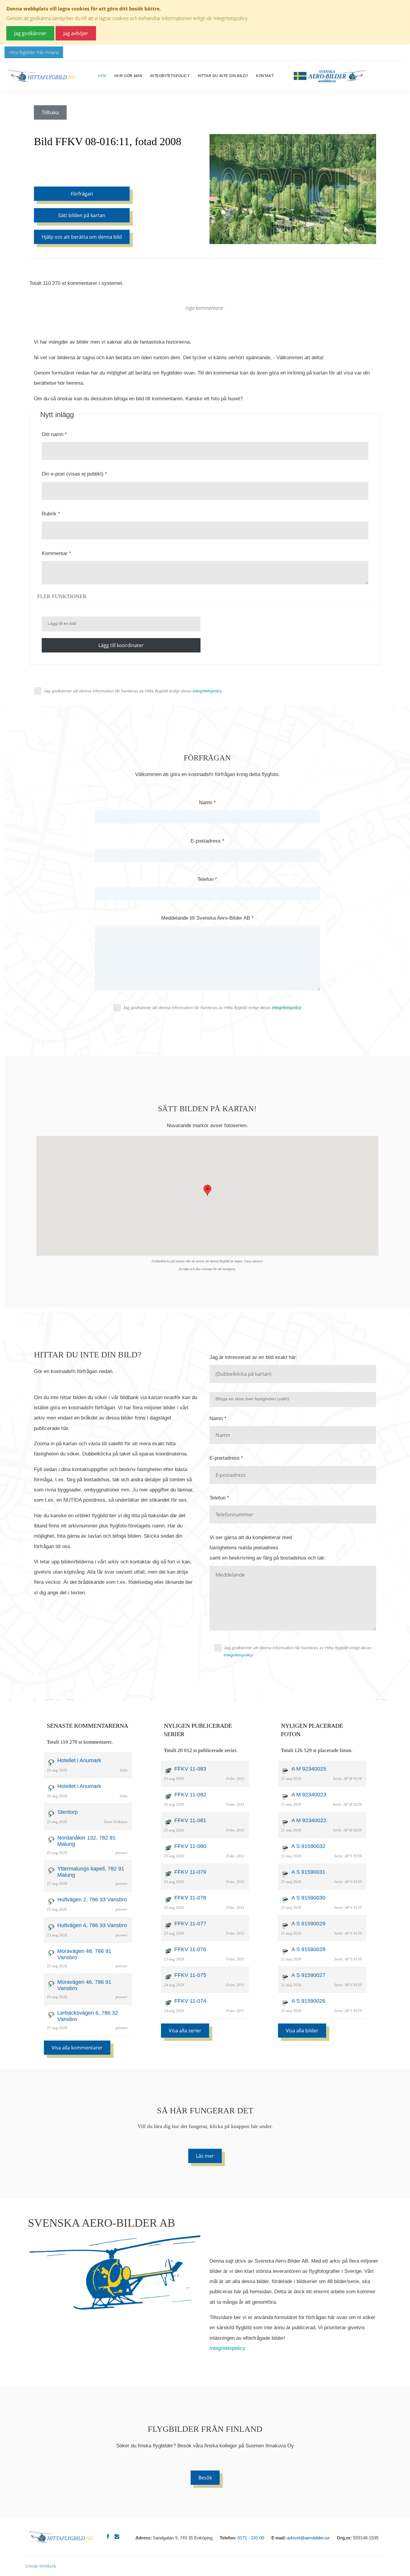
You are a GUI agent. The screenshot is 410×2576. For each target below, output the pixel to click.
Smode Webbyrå (40, 2566)
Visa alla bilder (302, 2031)
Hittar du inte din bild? (223, 76)
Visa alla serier (185, 2031)
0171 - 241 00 (251, 2538)
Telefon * (207, 879)
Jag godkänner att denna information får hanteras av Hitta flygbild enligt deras (133, 691)
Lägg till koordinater (121, 645)
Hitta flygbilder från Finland (34, 52)
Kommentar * (56, 553)
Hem (102, 76)
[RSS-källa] (205, 327)
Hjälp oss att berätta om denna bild (82, 237)
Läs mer (205, 2156)
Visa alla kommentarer (77, 2048)
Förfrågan (82, 194)
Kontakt (265, 76)
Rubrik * (51, 514)
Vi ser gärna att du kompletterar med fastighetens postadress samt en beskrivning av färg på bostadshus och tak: (268, 1548)
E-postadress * (207, 841)
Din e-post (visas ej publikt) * (74, 474)
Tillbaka (50, 112)
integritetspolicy (238, 1655)
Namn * (207, 803)
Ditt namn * (54, 434)
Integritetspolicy (170, 76)
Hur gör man (128, 76)
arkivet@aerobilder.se (308, 2538)
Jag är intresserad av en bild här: (253, 1357)
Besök (205, 2478)
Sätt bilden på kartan (82, 215)
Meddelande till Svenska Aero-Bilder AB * (207, 918)
